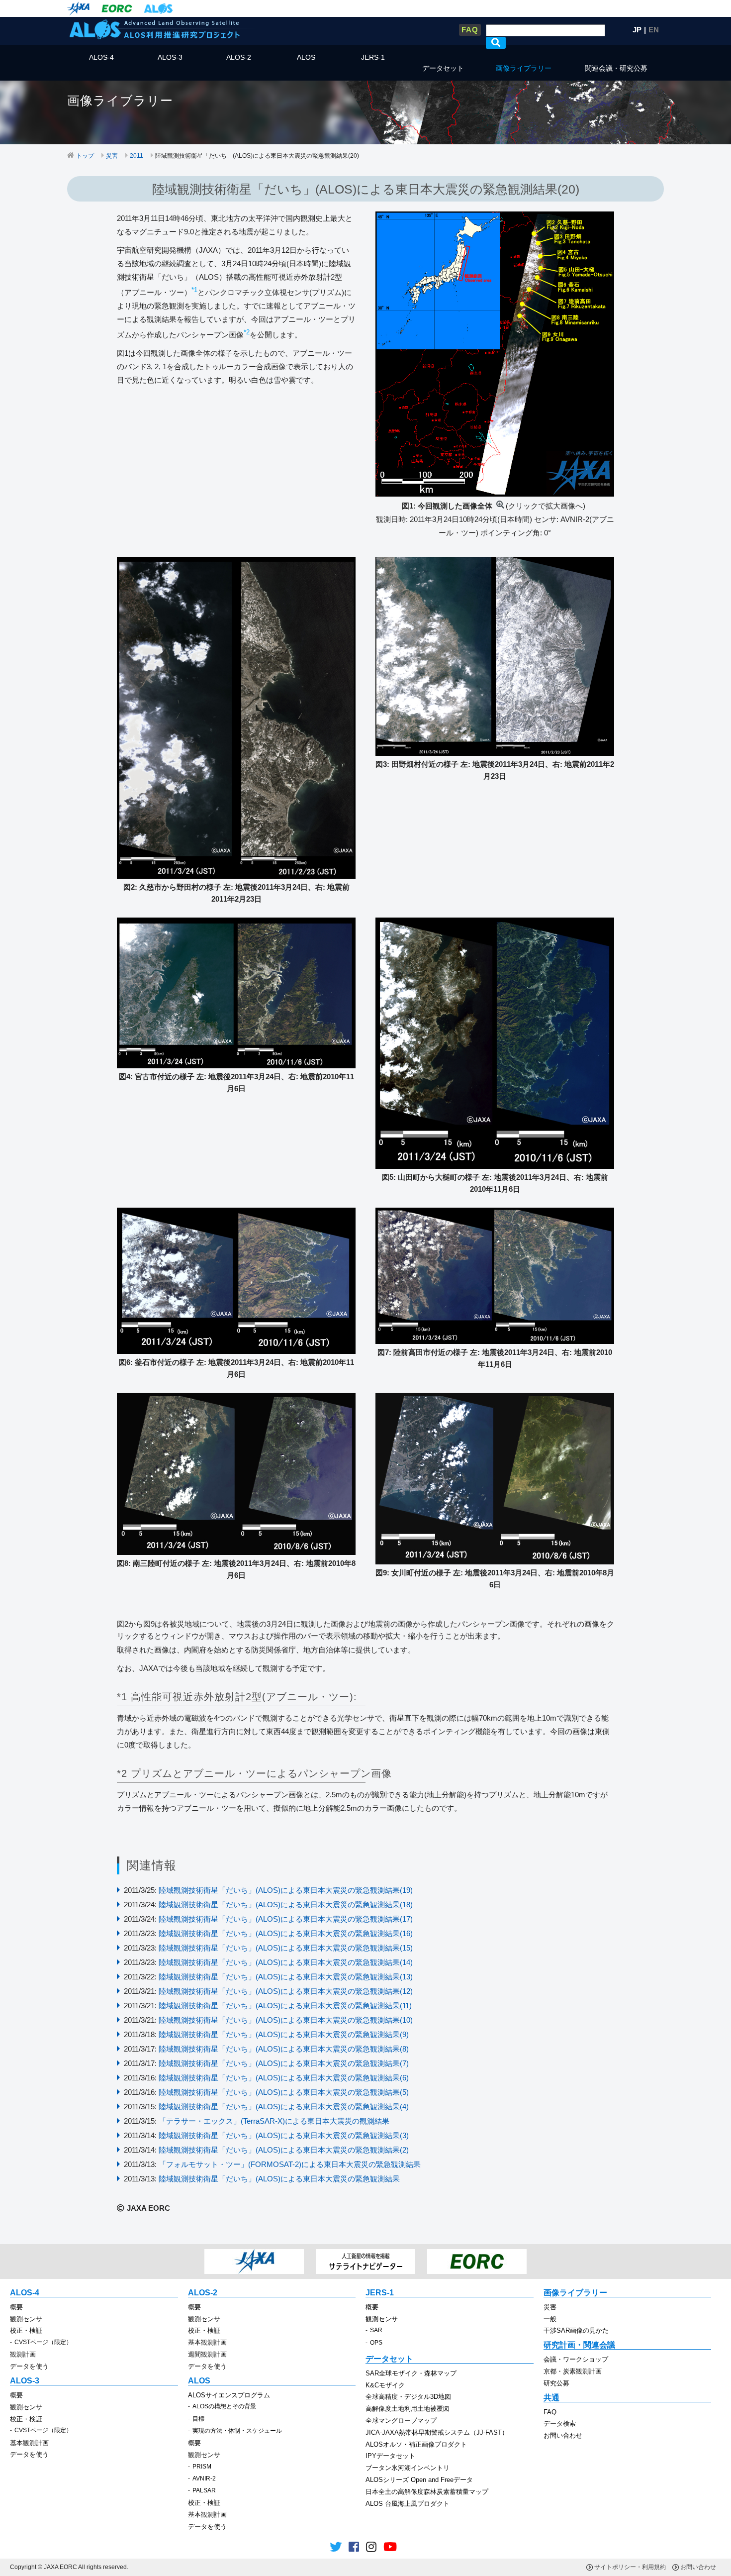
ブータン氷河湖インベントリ (408, 2468)
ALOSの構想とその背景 (224, 2406)
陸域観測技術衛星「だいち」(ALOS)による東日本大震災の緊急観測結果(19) (286, 1890)
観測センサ (26, 2319)
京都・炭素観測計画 (573, 2371)
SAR (376, 2330)
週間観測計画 (207, 2354)
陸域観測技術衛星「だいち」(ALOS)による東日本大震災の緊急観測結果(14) (286, 1962)
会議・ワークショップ (576, 2359)
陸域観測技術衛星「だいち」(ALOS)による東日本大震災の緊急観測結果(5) (284, 2092)
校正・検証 (26, 2330)
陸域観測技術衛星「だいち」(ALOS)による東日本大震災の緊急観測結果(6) (284, 2078)
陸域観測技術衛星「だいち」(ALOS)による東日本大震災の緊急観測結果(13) (286, 1977)
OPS (376, 2343)
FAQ (470, 30)
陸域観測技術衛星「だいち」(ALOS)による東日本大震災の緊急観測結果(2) (284, 2150)
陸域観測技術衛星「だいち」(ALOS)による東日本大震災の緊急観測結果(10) (286, 2020)
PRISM (202, 2467)
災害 (112, 156)
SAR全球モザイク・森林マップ (411, 2373)
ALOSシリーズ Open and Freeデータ (419, 2480)
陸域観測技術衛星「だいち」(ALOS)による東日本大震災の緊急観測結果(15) (286, 1948)
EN (654, 30)
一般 (550, 2319)
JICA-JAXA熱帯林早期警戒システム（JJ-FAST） (437, 2432)
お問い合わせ (563, 2435)
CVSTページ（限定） (43, 2342)
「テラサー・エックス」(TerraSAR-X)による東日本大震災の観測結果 (274, 2121)
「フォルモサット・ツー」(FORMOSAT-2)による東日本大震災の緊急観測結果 (290, 2164)
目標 (198, 2419)
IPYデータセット (390, 2456)
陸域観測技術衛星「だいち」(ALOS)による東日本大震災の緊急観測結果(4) (284, 2107)
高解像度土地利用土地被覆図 (408, 2409)
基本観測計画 (207, 2342)
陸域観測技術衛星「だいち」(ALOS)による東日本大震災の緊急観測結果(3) (284, 2135)
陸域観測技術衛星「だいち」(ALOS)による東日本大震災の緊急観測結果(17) (286, 1919)
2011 (137, 156)
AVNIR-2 (204, 2478)
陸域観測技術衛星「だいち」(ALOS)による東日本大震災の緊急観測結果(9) (284, 2034)
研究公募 (556, 2383)
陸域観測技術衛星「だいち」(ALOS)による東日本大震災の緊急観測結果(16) (286, 1933)
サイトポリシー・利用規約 (630, 2567)
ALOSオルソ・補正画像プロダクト (416, 2444)
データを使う (29, 2366)
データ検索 (560, 2423)
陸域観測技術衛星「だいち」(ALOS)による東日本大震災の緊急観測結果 (279, 2179)
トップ (85, 156)
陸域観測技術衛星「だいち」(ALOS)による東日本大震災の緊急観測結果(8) (284, 2049)
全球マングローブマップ (401, 2421)
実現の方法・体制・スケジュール (237, 2431)
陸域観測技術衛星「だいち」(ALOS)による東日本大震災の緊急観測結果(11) (285, 2006)
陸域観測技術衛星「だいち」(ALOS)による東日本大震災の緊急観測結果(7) (284, 2063)
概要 (16, 2307)
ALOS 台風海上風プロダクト (408, 2504)
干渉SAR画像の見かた (576, 2330)
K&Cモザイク (385, 2385)
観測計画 (23, 2354)
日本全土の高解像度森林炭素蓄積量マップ (427, 2492)
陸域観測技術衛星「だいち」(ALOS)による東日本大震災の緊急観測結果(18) (286, 1905)
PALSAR (204, 2490)
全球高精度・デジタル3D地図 (408, 2397)
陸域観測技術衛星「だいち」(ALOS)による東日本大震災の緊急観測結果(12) (286, 1991)
